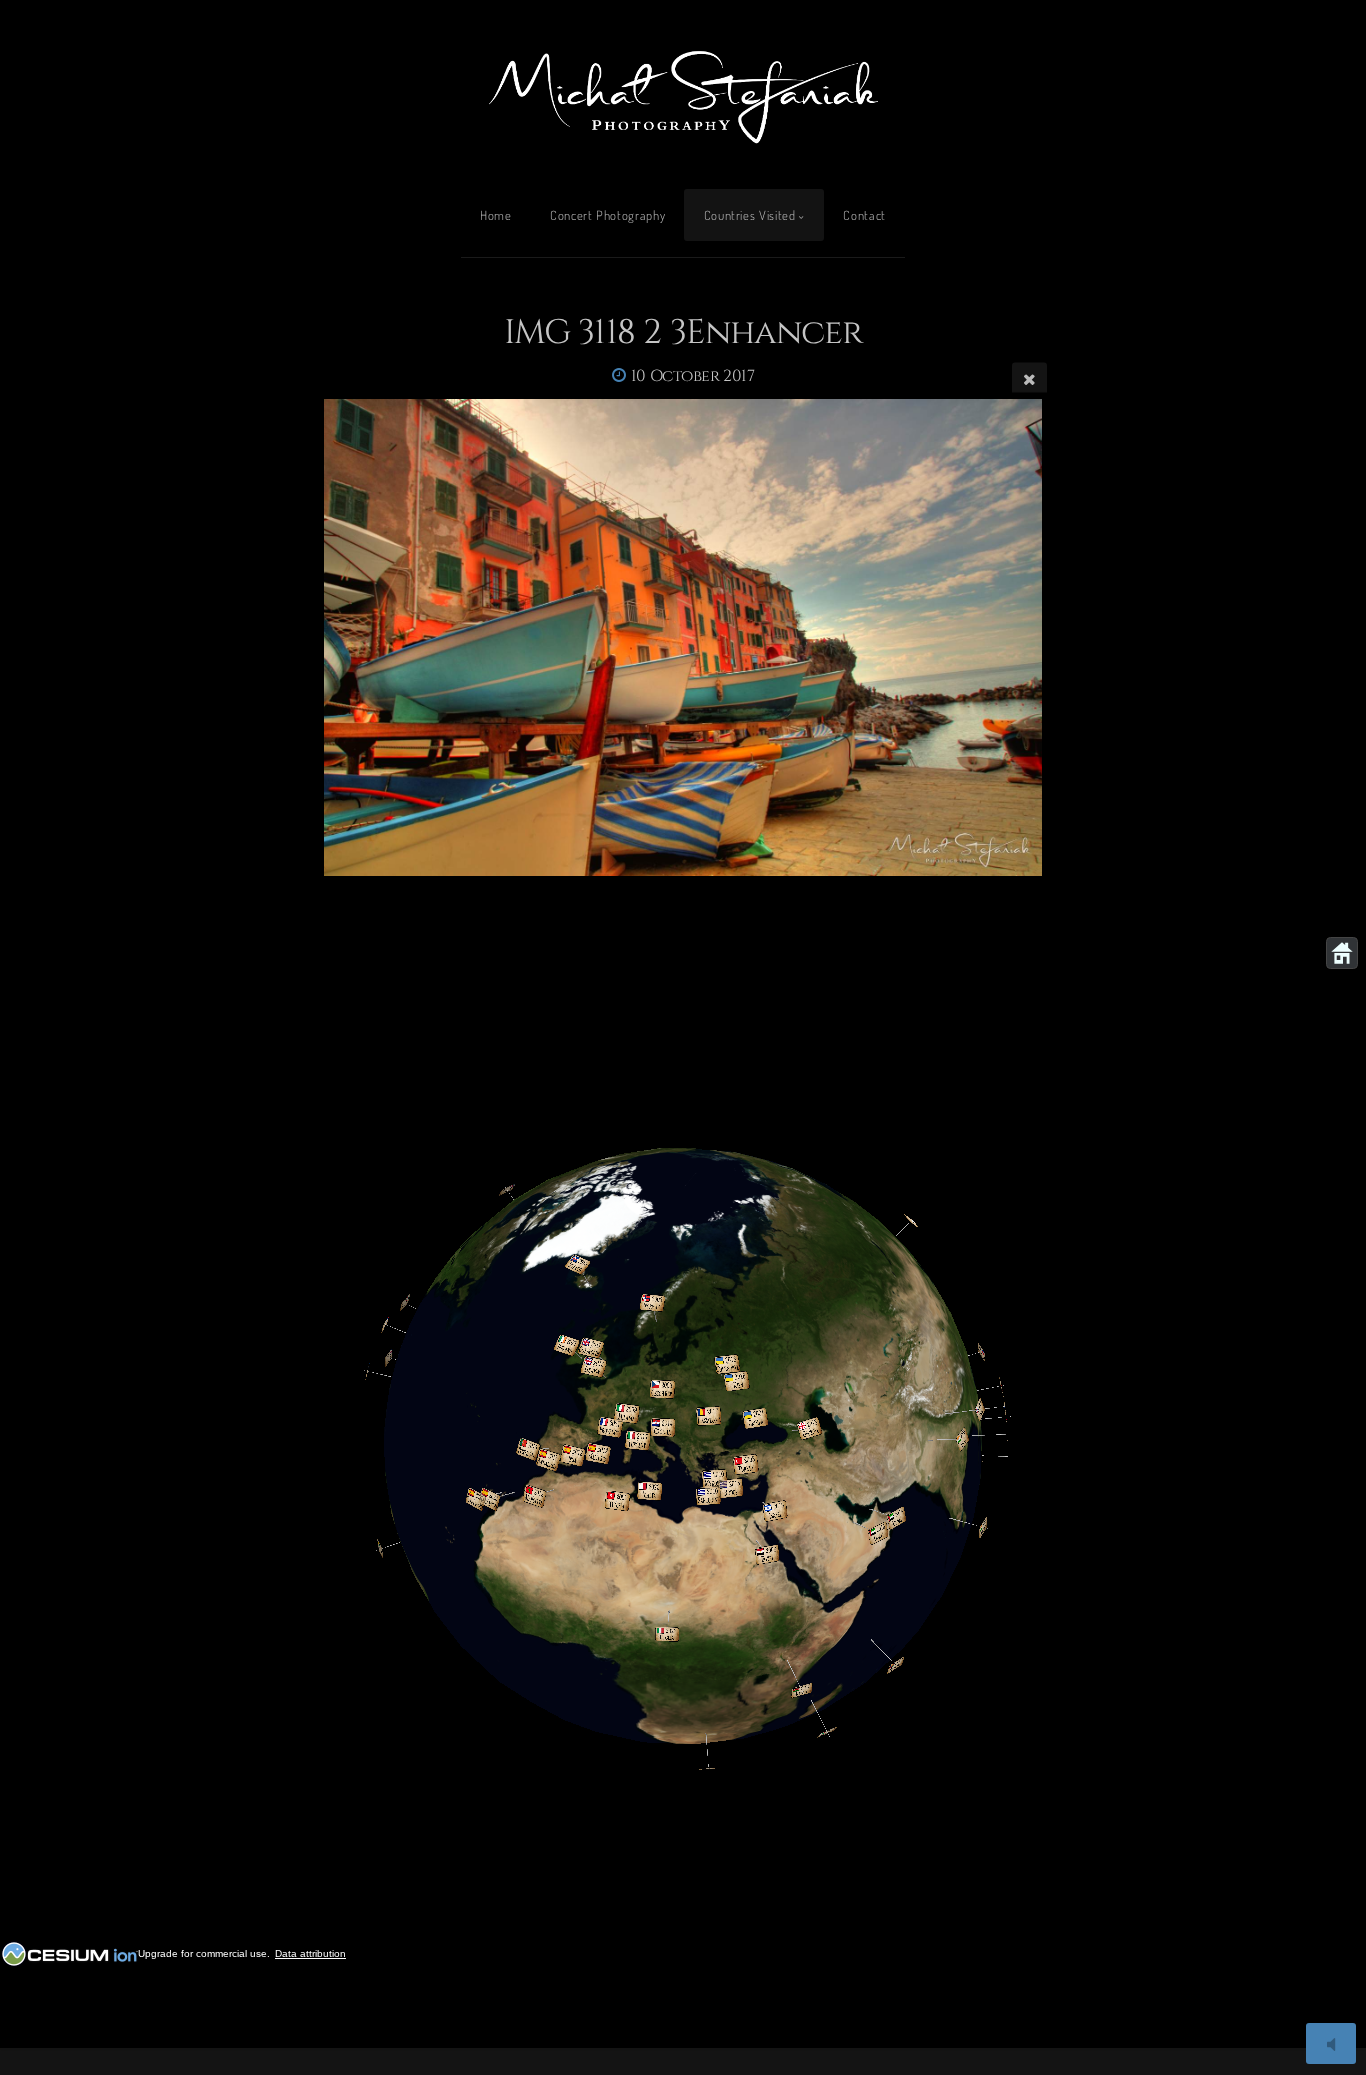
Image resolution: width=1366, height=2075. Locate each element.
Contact (864, 215)
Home (496, 215)
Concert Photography (607, 215)
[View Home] (1342, 953)
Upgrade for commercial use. (204, 1953)
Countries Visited (750, 215)
